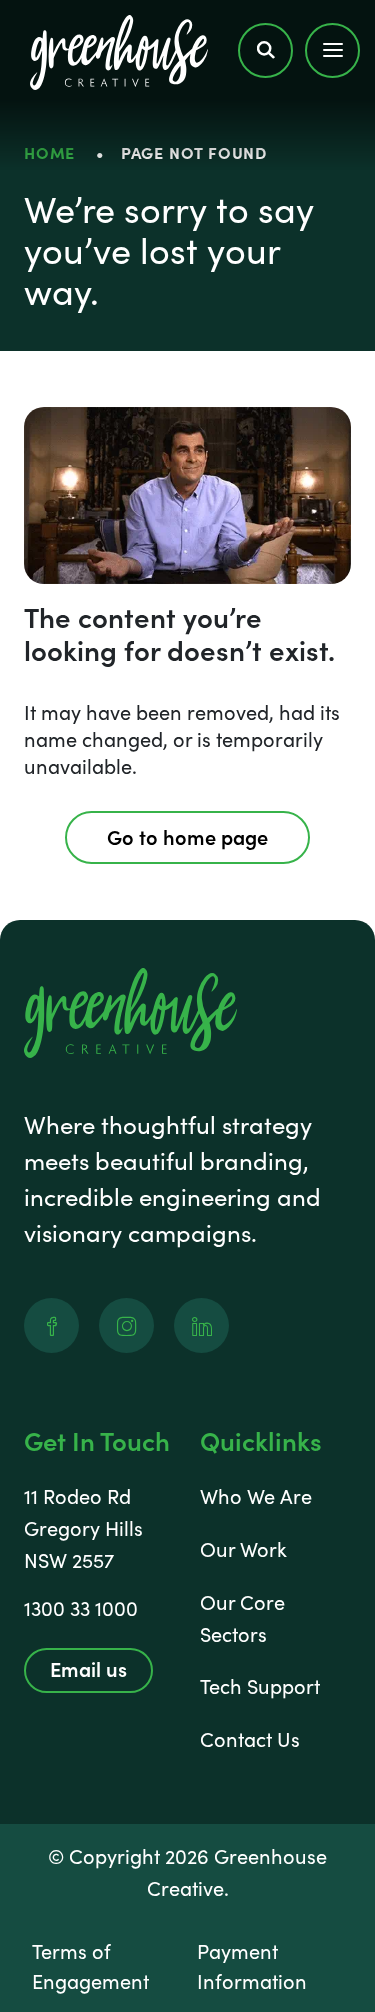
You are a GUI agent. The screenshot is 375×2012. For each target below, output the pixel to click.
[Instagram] (126, 1325)
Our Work (243, 1548)
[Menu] (332, 50)
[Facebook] (51, 1325)
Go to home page (187, 836)
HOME (49, 152)
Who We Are (256, 1495)
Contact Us (250, 1738)
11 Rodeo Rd (77, 1495)
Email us (88, 1668)
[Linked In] (201, 1325)
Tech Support (260, 1685)
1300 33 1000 (81, 1607)
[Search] (265, 50)
